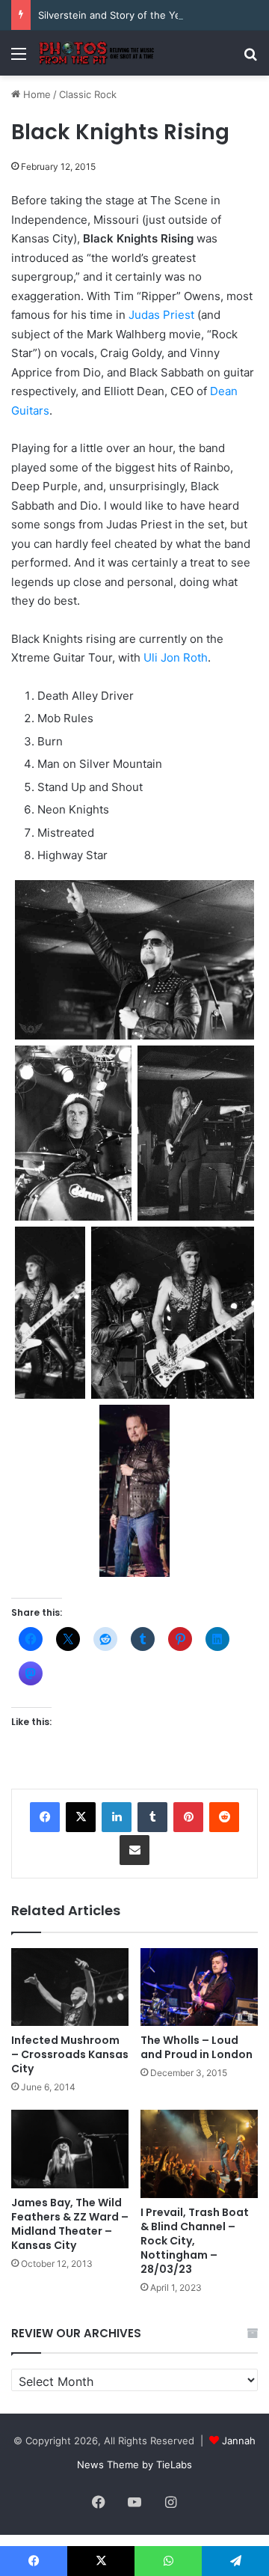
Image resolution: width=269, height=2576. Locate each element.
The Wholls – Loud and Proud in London (197, 2047)
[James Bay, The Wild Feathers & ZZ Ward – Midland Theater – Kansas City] (70, 2149)
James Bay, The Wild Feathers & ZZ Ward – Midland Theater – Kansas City (70, 2224)
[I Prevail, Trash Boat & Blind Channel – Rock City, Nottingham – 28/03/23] (199, 2154)
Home (35, 94)
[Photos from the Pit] (97, 53)
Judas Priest (161, 315)
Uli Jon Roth (176, 657)
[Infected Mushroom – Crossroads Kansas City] (70, 1987)
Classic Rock (88, 94)
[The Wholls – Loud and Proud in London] (199, 1987)
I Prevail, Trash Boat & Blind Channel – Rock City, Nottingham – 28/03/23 (195, 2241)
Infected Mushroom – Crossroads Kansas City (70, 2054)
